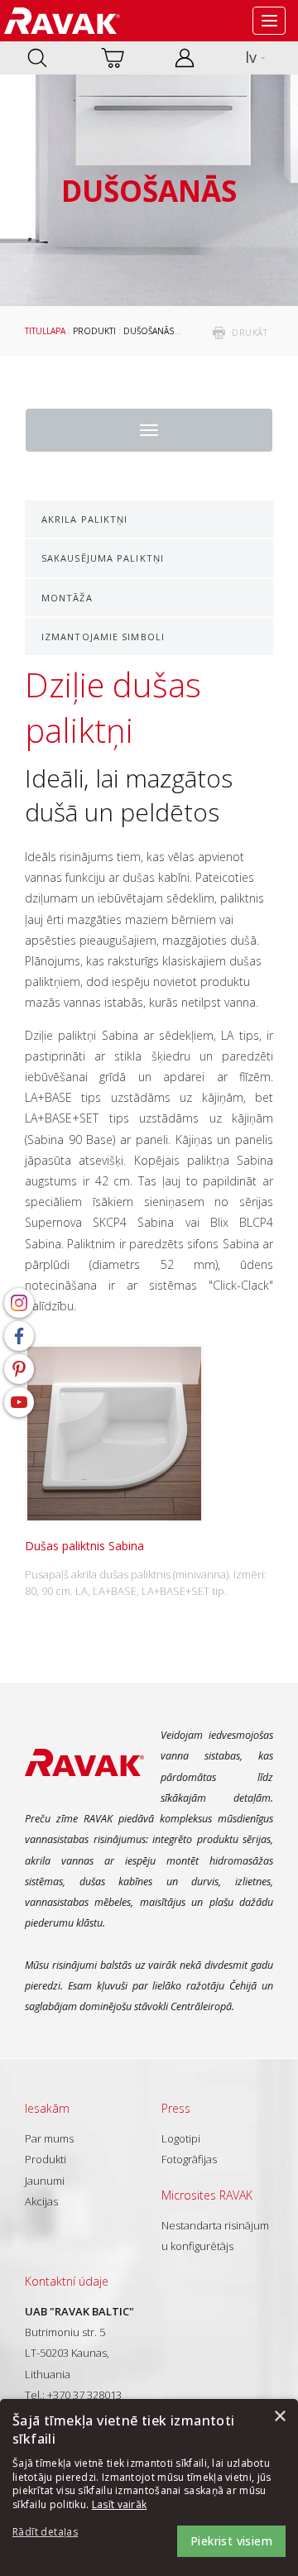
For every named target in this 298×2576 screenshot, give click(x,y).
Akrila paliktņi (85, 519)
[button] (58, 2533)
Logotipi (181, 2138)
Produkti (94, 331)
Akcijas (41, 2201)
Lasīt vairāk (120, 2504)
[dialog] (149, 2487)
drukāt (250, 333)
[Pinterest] (19, 1369)
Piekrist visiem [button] (231, 2541)
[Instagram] (19, 1303)
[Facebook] (19, 1336)
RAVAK (62, 21)
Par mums (49, 2138)
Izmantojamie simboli (103, 637)
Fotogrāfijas (189, 2159)
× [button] (279, 2417)
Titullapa (45, 331)
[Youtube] (19, 1402)
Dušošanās (149, 331)
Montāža (67, 598)
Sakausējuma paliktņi (103, 558)
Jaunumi (45, 2181)
